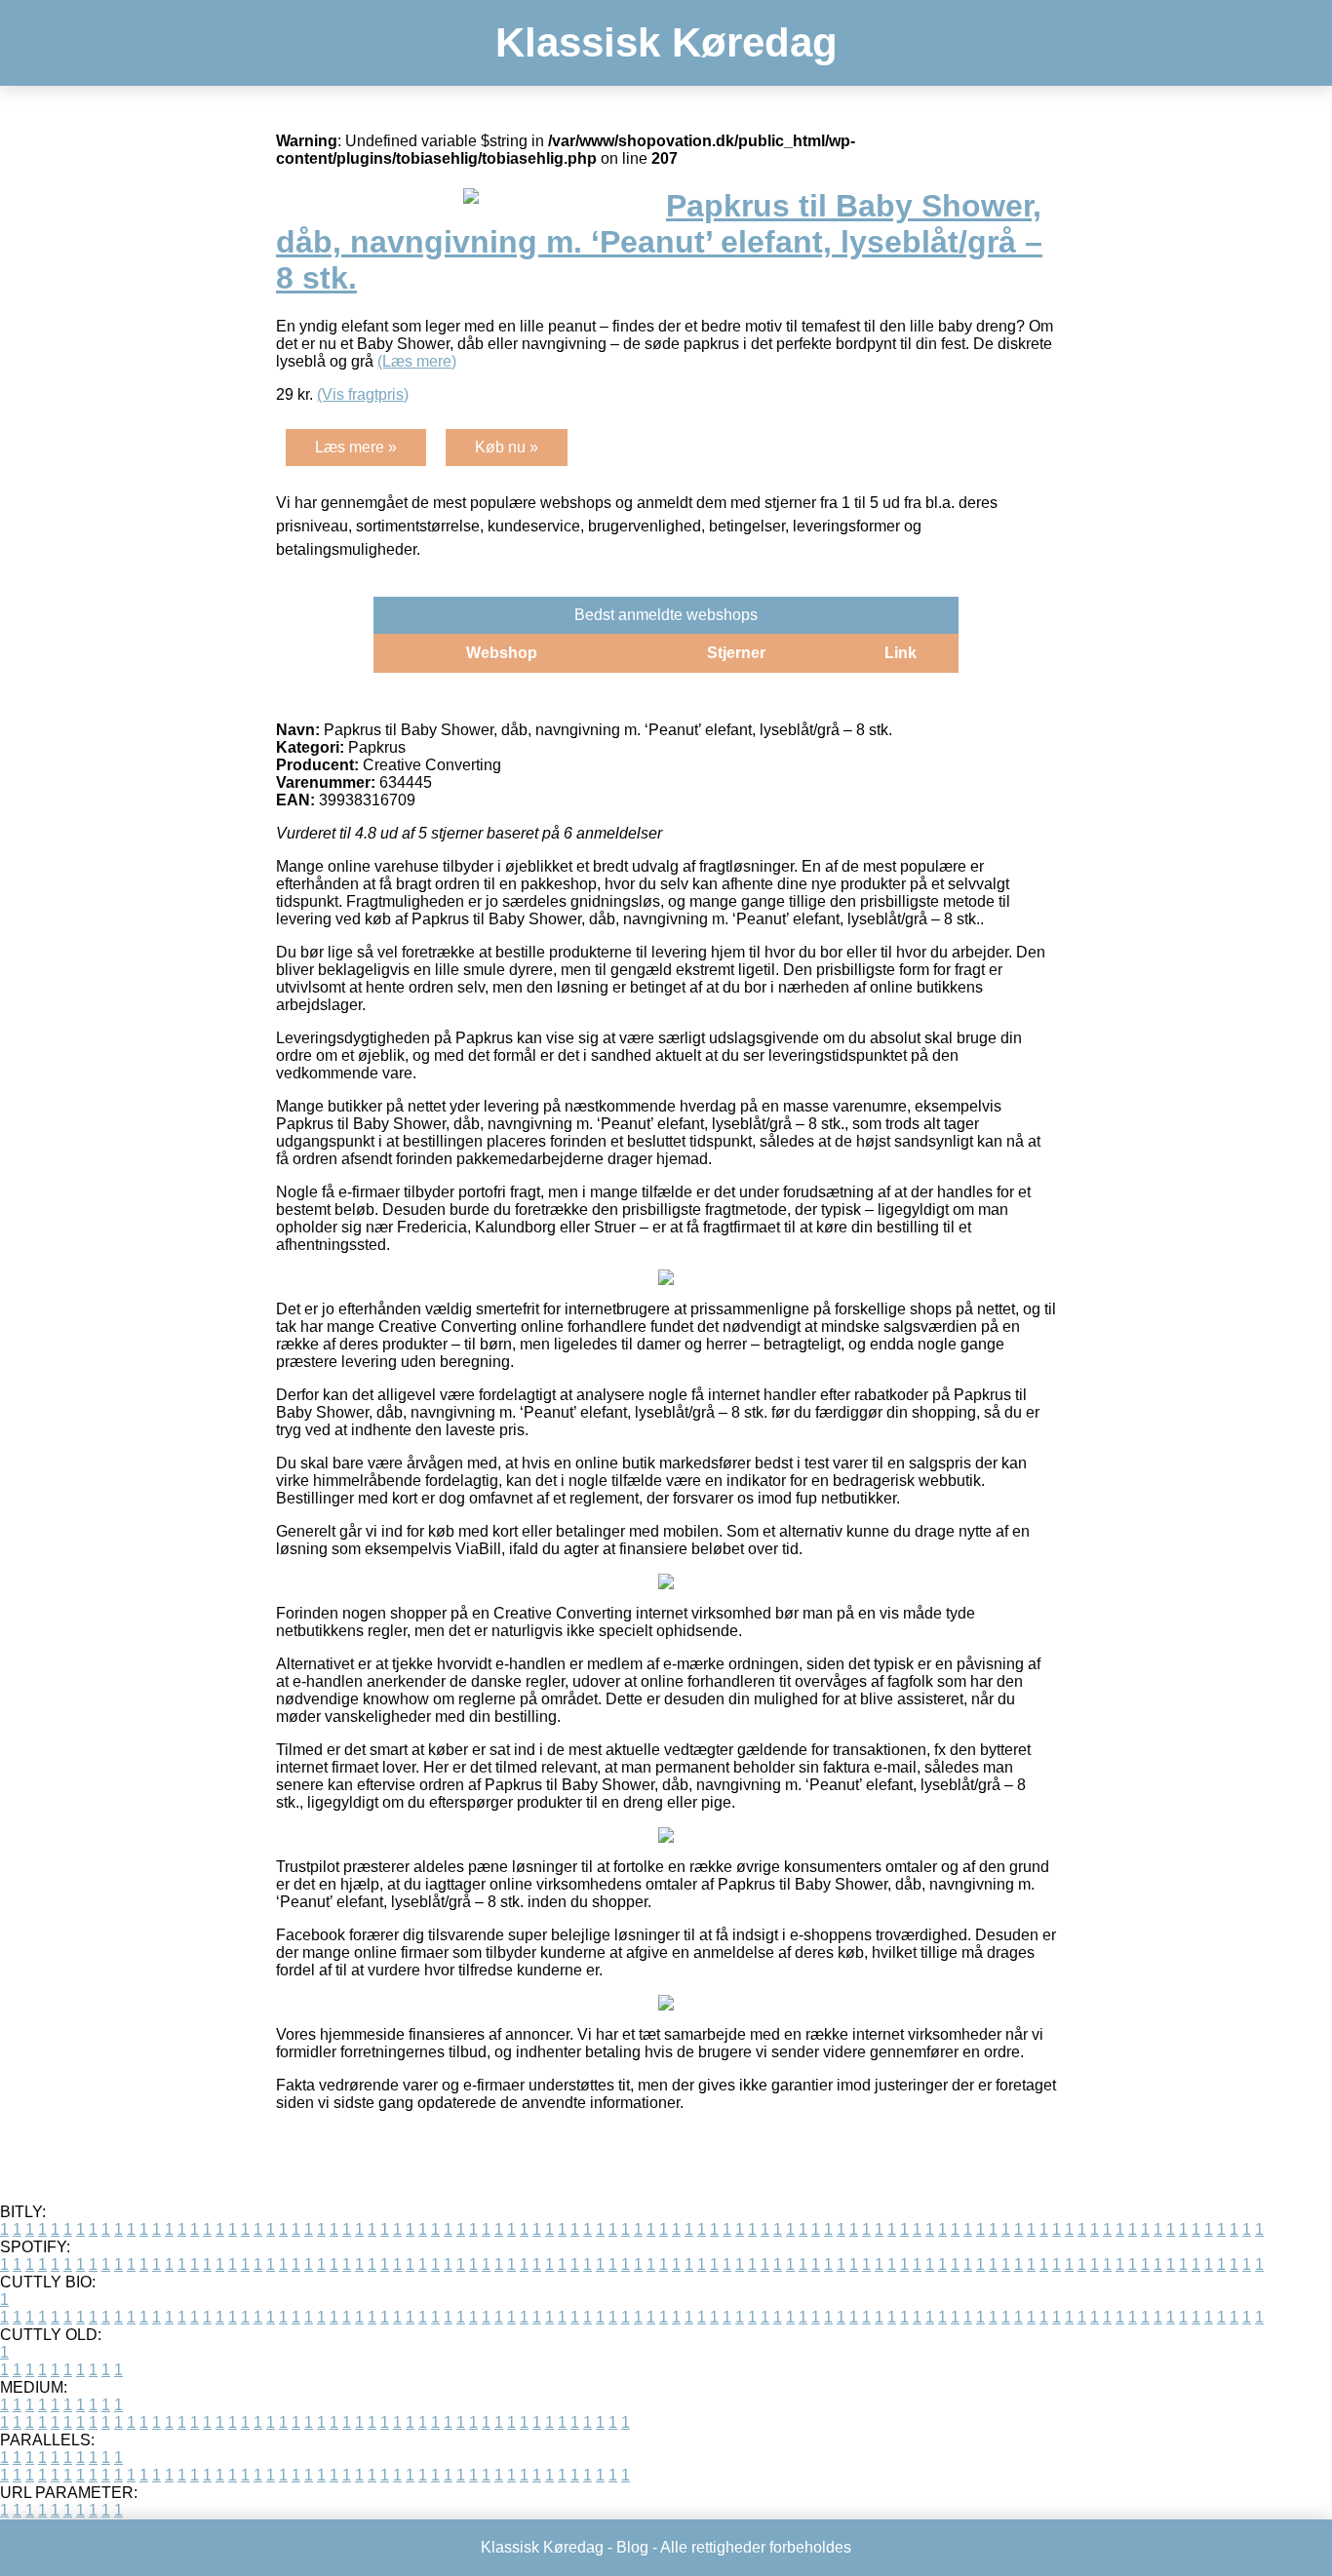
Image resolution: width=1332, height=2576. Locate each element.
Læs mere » (356, 447)
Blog (632, 2547)
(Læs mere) (417, 361)
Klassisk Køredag (666, 42)
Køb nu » (507, 447)
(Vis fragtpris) (363, 394)
